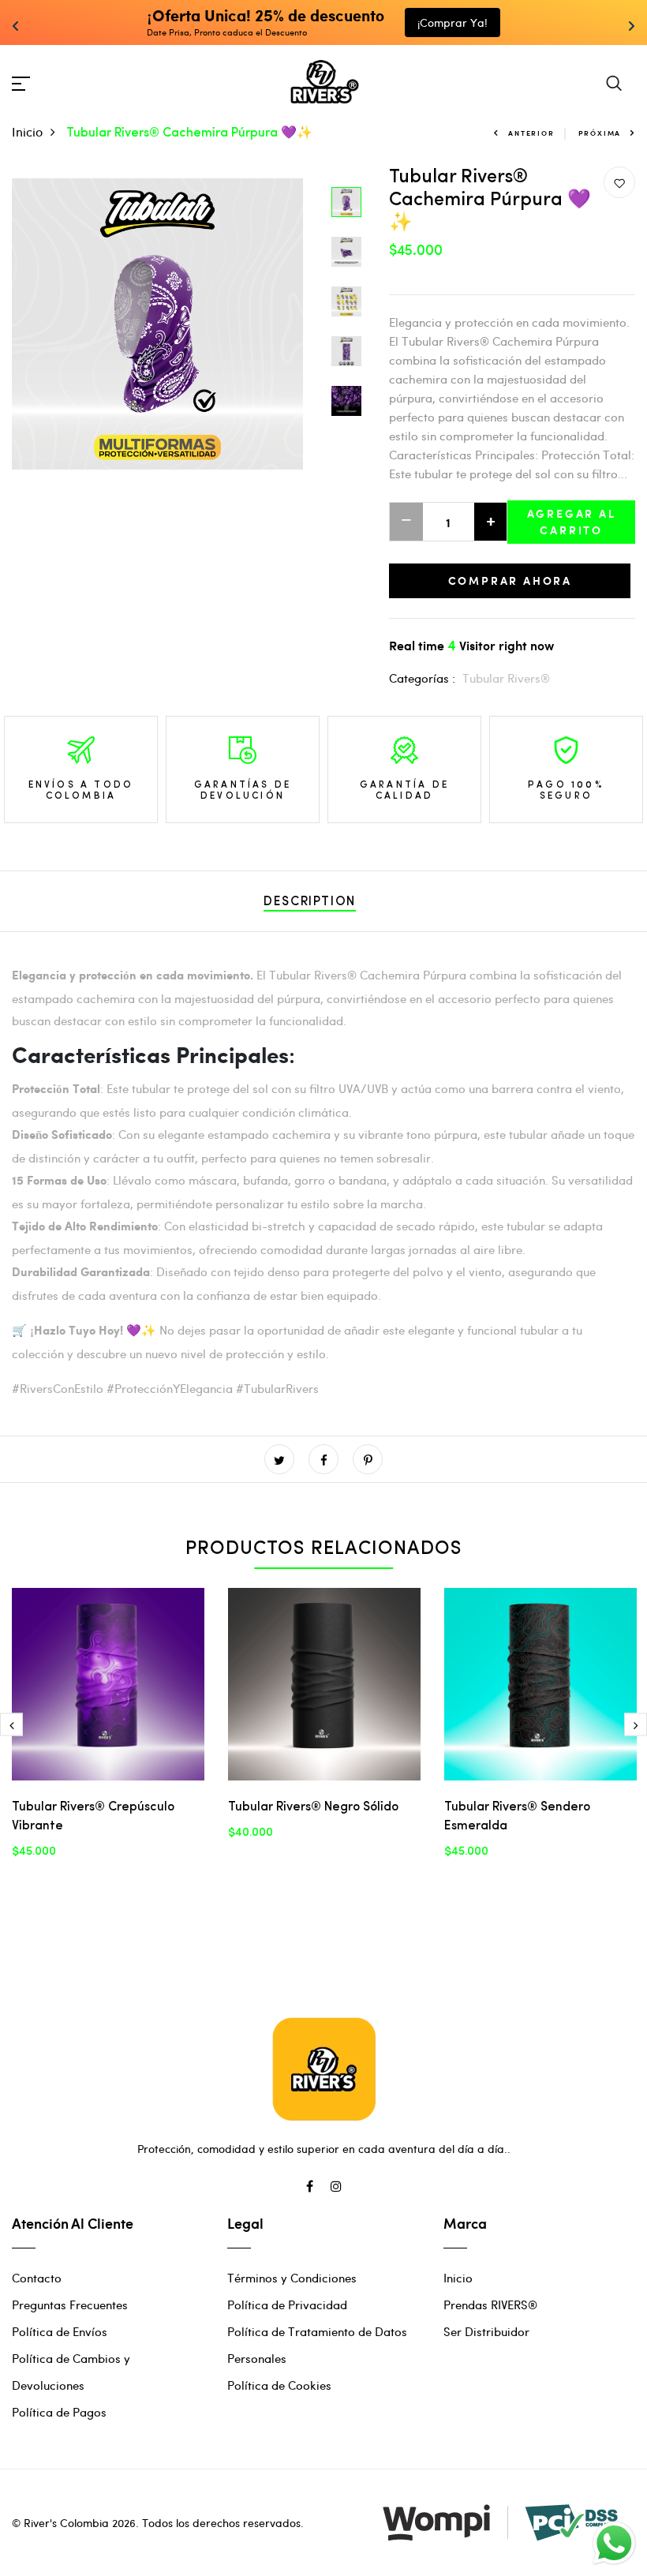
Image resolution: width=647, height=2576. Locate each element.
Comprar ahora (510, 580)
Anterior (531, 133)
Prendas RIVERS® (490, 2305)
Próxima (600, 133)
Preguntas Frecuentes (70, 2305)
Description (310, 902)
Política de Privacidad (287, 2305)
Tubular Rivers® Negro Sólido (313, 1807)
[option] (157, 324)
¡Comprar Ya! (453, 22)
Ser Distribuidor (486, 2331)
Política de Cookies (279, 2385)
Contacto (37, 2278)
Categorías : (422, 678)
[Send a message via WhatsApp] (614, 2543)
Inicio (27, 131)
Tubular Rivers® (506, 678)
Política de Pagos (59, 2412)
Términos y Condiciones (292, 2278)
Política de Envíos (60, 2331)
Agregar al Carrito (572, 522)
